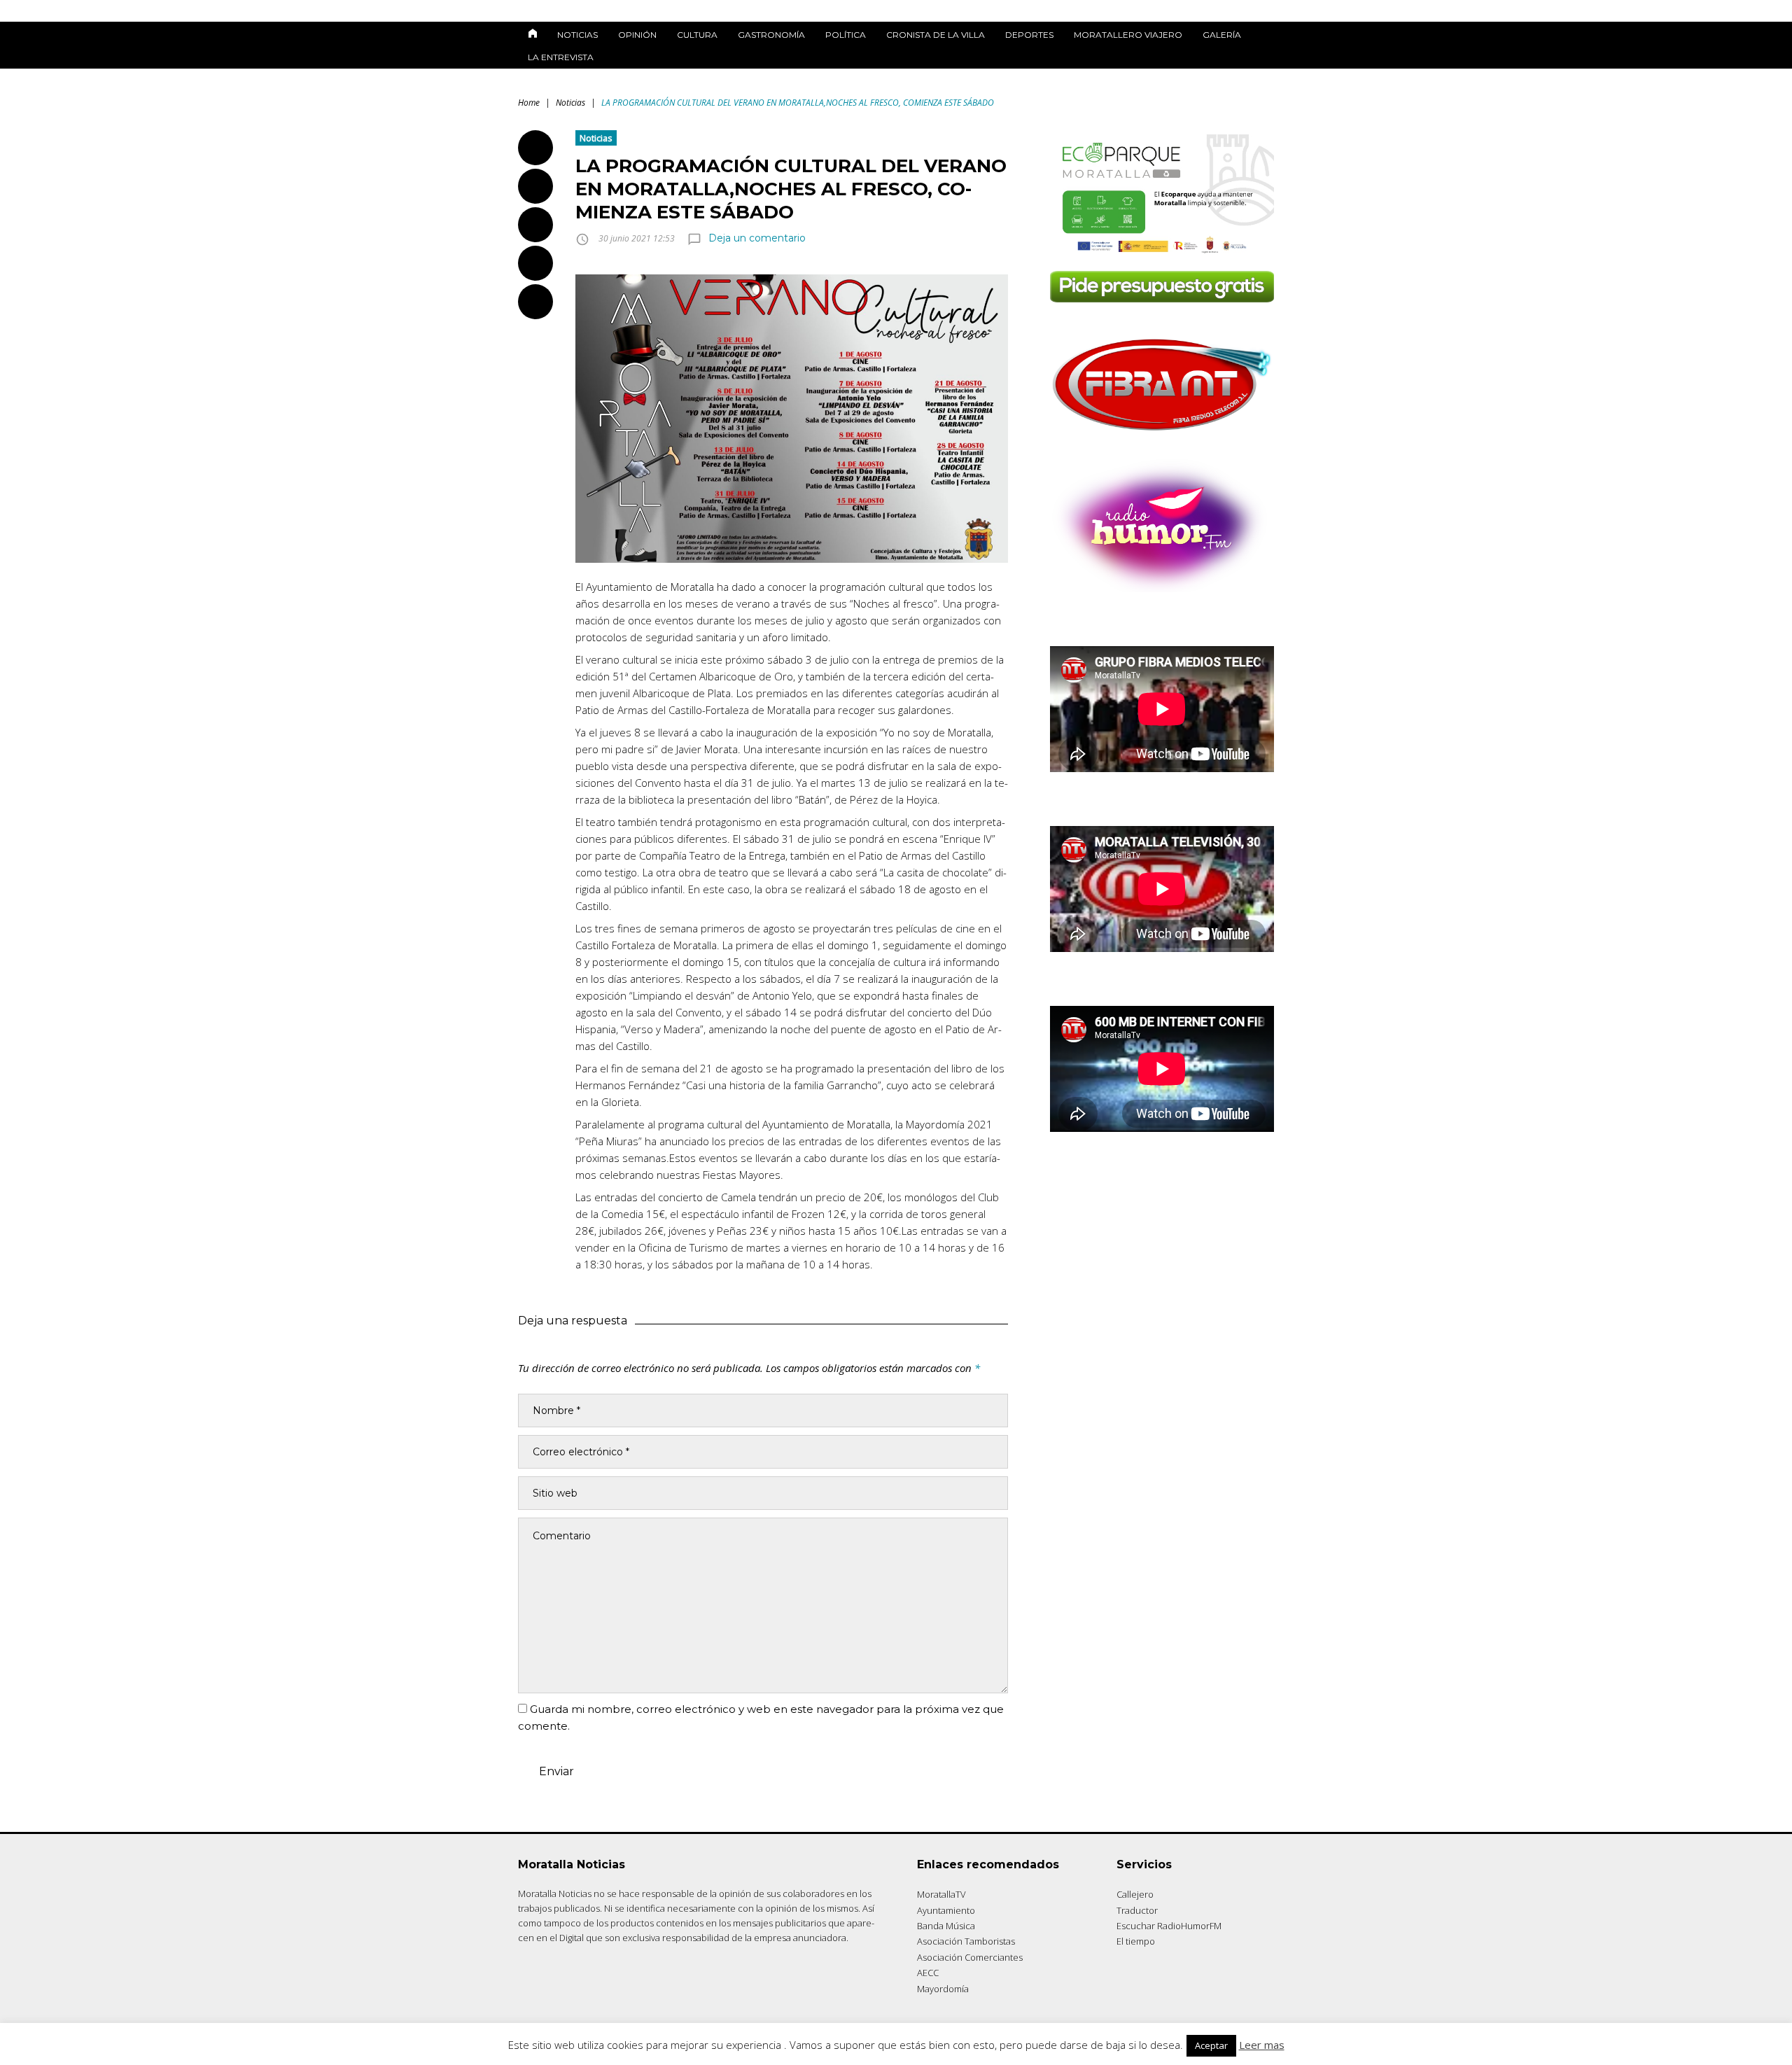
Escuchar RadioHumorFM (1169, 1926)
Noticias (577, 35)
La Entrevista (561, 57)
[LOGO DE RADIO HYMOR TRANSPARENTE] (1162, 588)
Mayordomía (943, 1989)
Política (846, 35)
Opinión (637, 35)
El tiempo (1136, 1941)
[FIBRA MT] (1162, 435)
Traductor (1137, 1910)
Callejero (1135, 1894)
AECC (928, 1973)
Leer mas (1262, 2045)
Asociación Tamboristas (966, 1941)
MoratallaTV (941, 1894)
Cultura (697, 35)
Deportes (1029, 35)
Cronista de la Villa (936, 35)
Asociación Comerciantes (970, 1957)
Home (529, 103)
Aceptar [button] (1211, 2045)
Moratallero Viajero (1128, 35)
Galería (1222, 35)
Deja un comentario (757, 238)
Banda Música (946, 1926)
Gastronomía (771, 35)
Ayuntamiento (946, 1910)
